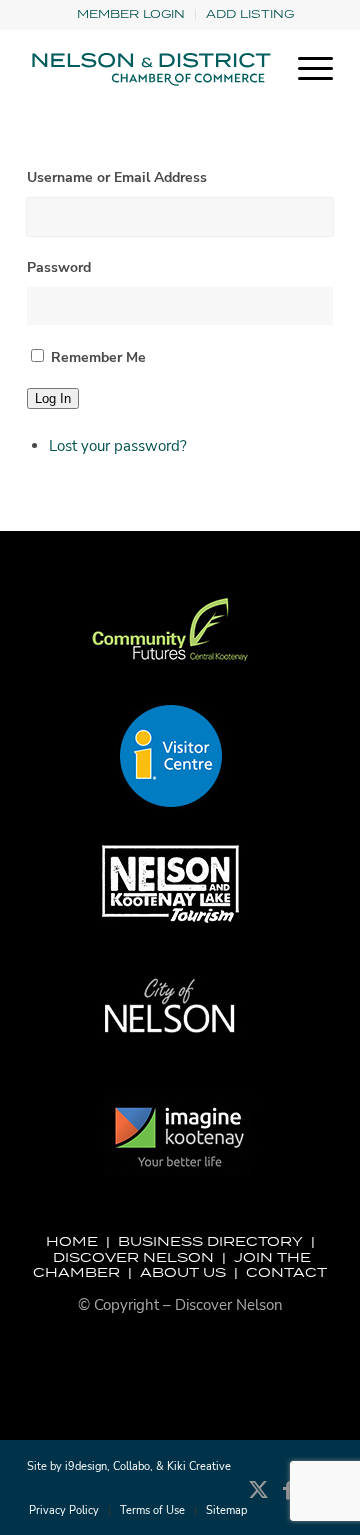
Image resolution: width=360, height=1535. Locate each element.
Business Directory (210, 1241)
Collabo (131, 1466)
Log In (53, 398)
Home (72, 1241)
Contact (286, 1272)
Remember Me (98, 357)
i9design (86, 1466)
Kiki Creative (199, 1466)
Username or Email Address (117, 177)
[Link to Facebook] (288, 1500)
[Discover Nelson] (149, 69)
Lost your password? (118, 446)
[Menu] (305, 69)
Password (59, 267)
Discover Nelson (133, 1257)
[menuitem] (131, 14)
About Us (183, 1272)
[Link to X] (258, 1500)
